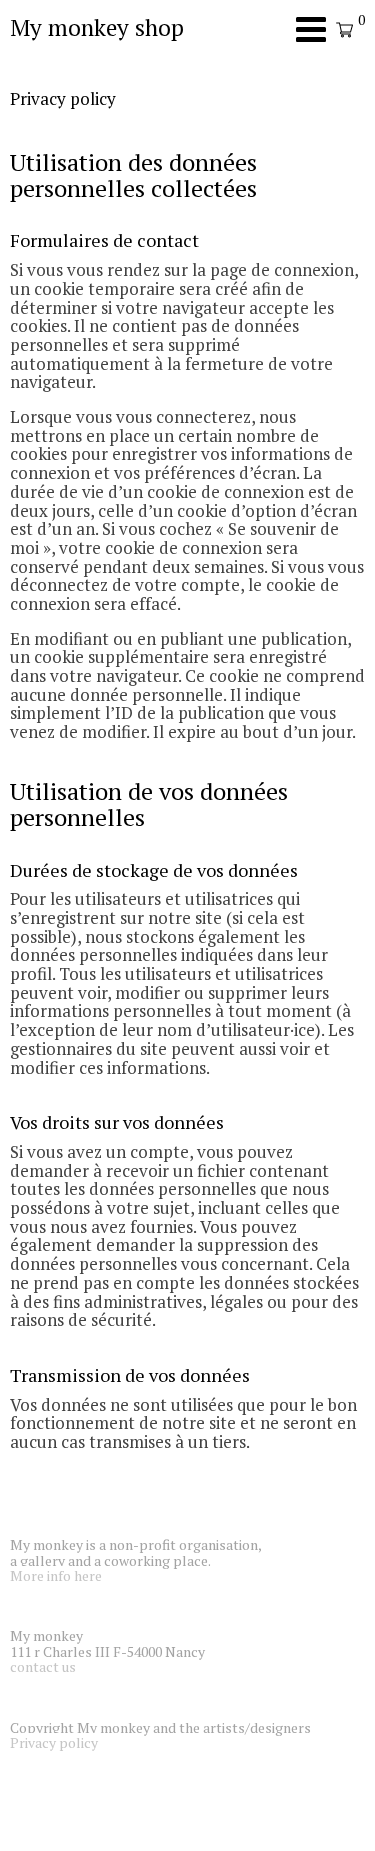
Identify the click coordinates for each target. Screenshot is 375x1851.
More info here (56, 1575)
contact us (43, 1666)
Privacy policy (54, 1742)
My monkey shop (97, 27)
